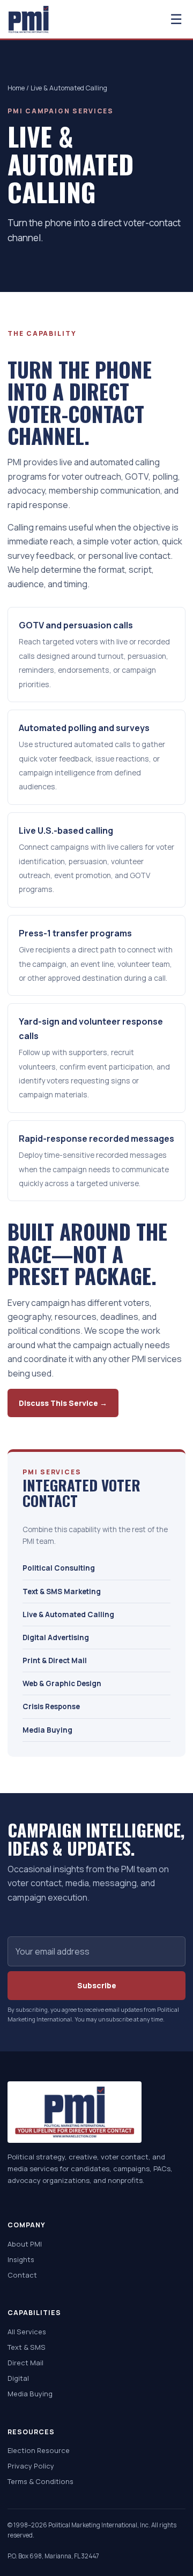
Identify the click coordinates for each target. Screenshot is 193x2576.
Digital (18, 2378)
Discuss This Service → (63, 1403)
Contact (22, 2275)
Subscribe (97, 1985)
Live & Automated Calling (68, 1614)
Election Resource (39, 2450)
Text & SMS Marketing (62, 1591)
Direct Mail (25, 2363)
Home (16, 88)
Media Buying (47, 1730)
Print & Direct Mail (55, 1660)
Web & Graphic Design (62, 1683)
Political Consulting (59, 1568)
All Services (27, 2332)
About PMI (25, 2244)
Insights (21, 2259)
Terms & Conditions (40, 2481)
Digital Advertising (56, 1637)
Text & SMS (27, 2347)
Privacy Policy (31, 2466)
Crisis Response (51, 1706)
